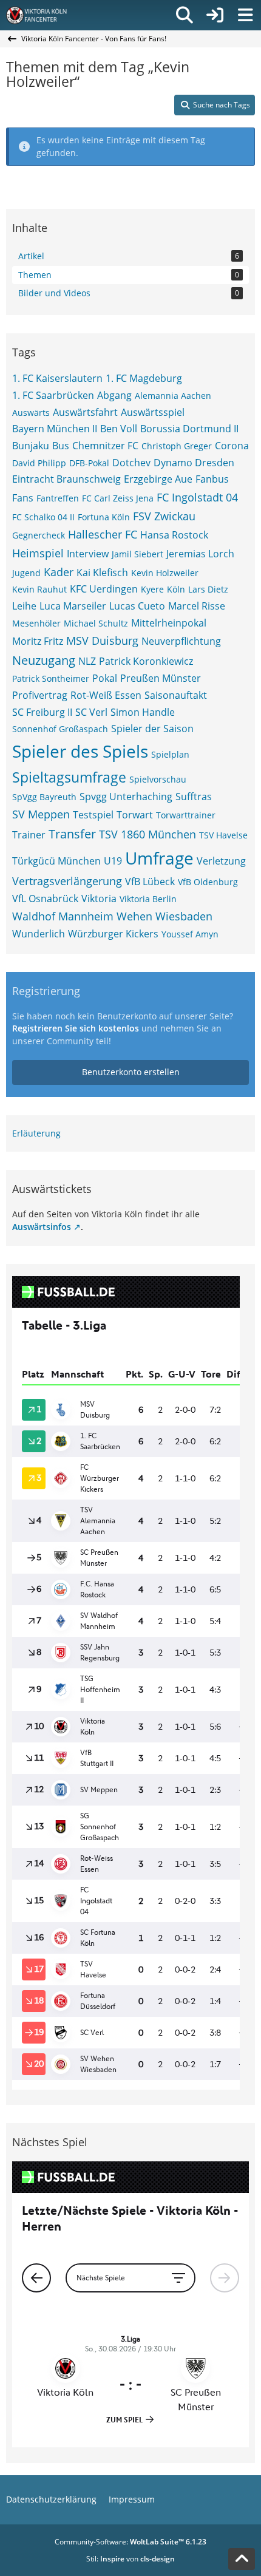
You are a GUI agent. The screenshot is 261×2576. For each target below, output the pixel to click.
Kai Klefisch (102, 573)
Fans (23, 498)
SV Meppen (41, 814)
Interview (88, 554)
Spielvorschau (158, 779)
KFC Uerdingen (104, 589)
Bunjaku (31, 446)
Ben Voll (119, 429)
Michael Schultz (96, 623)
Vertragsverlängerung (67, 881)
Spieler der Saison (152, 729)
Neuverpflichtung (181, 641)
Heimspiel (38, 553)
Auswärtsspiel (153, 412)
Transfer (72, 834)
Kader (59, 572)
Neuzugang (44, 660)
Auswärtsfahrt (85, 412)
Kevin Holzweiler (165, 573)
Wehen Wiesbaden (164, 916)
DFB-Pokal (89, 463)
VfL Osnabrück (45, 899)
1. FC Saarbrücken (53, 395)
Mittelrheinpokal (169, 623)
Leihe (24, 606)
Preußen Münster (161, 678)
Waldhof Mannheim (63, 916)
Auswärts (31, 413)
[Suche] (185, 15)
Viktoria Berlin (148, 899)
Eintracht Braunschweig (66, 479)
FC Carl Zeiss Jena (118, 498)
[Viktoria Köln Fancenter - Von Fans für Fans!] (44, 15)
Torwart (135, 815)
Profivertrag (40, 695)
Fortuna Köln (104, 517)
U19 (113, 861)
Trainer (29, 835)
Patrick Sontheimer (51, 678)
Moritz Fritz (38, 641)
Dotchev (131, 463)
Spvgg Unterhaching (126, 797)
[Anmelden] (215, 15)
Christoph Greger (177, 446)
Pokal (105, 678)
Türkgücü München (56, 861)
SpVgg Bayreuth (44, 797)
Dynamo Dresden (194, 463)
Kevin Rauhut (39, 589)
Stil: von (130, 2559)
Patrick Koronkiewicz (146, 661)
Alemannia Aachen (173, 396)
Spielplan (170, 754)
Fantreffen (58, 498)
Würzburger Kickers (113, 934)
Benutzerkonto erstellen (131, 1072)
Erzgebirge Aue (158, 479)
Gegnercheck (39, 535)
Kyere (152, 589)
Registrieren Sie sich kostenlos (76, 1028)
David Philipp (39, 463)
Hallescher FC (103, 534)
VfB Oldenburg (208, 882)
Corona (232, 446)
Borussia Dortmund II (189, 429)
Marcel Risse (197, 606)
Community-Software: (130, 2542)
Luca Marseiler (73, 606)
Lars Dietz (208, 589)
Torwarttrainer (186, 815)
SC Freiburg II (42, 712)
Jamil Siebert (137, 554)
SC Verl (91, 712)
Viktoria (99, 899)
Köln (176, 589)
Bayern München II (55, 429)
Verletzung (221, 861)
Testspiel (93, 815)
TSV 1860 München (147, 834)
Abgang (114, 395)
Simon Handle (143, 712)
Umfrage (159, 858)
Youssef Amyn (190, 934)
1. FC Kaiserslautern (57, 378)
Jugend (26, 573)
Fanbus (212, 479)
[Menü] (245, 15)
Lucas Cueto (137, 606)
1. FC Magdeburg (144, 378)
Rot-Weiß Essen (106, 695)
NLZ (87, 661)
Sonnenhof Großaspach (60, 729)
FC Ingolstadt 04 (197, 497)
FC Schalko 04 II (43, 517)
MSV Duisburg (102, 641)
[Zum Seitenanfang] (242, 2559)
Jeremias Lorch (200, 554)
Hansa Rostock (174, 535)
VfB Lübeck (150, 882)
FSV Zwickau (164, 516)
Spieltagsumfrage (69, 777)
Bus (61, 446)
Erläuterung (36, 1133)
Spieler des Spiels (80, 751)
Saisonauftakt (176, 695)
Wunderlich (39, 934)
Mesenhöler (36, 623)
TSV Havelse (223, 835)
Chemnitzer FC (105, 446)
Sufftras (194, 797)
